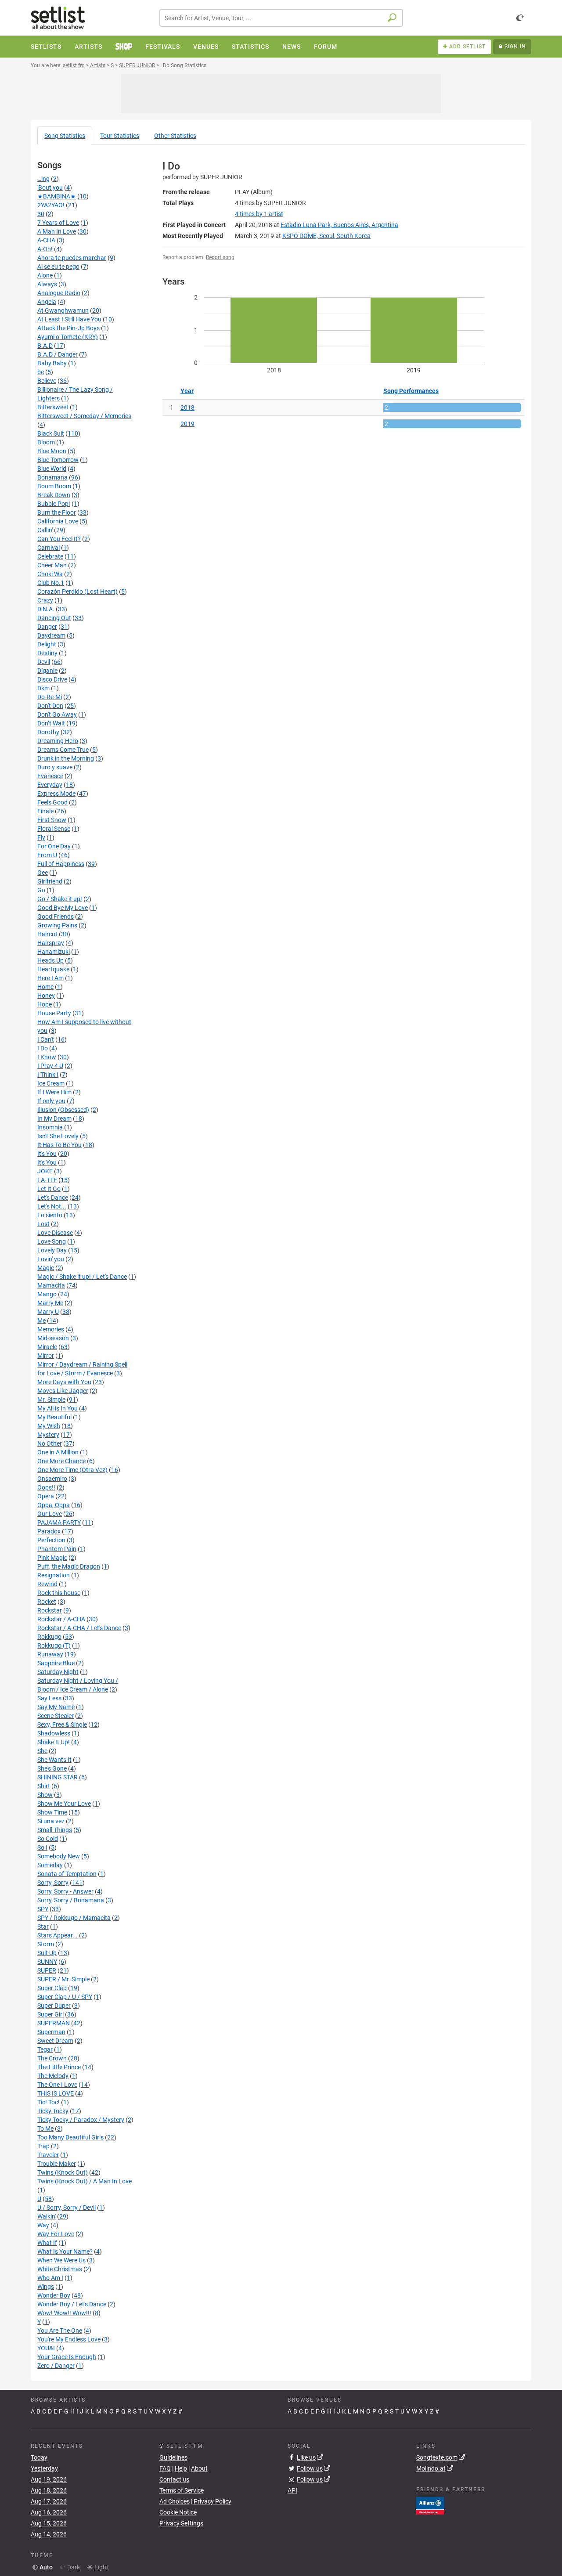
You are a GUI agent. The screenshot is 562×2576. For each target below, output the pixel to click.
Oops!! (46, 1487)
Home (45, 987)
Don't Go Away (57, 714)
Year (187, 391)
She (42, 1751)
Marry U (48, 1312)
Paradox (49, 1531)
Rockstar (50, 1610)
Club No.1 (51, 583)
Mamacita (51, 1285)
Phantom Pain (57, 1549)
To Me (45, 2129)
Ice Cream (51, 1083)
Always (47, 284)
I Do (43, 1048)
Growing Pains (57, 925)
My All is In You (58, 1408)
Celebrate (50, 556)
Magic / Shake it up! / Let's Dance (82, 1277)
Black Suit (51, 433)
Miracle (47, 1347)
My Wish (49, 1426)
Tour (120, 136)
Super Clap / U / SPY (65, 1997)
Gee (43, 873)
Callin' (45, 530)
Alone (45, 275)
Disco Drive (52, 679)
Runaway (50, 1654)
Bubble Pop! (54, 504)
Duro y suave (55, 767)
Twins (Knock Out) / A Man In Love (85, 2181)
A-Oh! (45, 249)
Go (41, 890)
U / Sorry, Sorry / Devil (67, 2208)
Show (45, 1795)
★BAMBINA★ (57, 196)
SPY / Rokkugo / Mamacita (74, 1918)
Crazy (45, 600)
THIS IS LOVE (56, 2093)
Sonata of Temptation (67, 1874)
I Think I (48, 1075)
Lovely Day (52, 1250)
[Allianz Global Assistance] (430, 2505)
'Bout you (50, 188)
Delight (47, 644)
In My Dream (54, 1118)
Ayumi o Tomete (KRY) (68, 337)
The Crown (52, 2058)
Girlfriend (50, 881)
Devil (44, 662)
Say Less (49, 1698)
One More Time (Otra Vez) (72, 1470)
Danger (47, 627)
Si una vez (51, 1821)
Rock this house (59, 1593)
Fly (41, 837)
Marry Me (50, 1303)
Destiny (47, 653)
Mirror (46, 1356)
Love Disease (55, 1233)
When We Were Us (61, 2260)
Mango (47, 1294)
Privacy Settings (181, 2523)
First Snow (52, 820)
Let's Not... (52, 1206)
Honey (46, 996)
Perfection (51, 1540)
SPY (43, 1909)
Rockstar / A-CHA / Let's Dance (79, 1628)
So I (42, 1847)
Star (43, 1927)
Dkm (43, 688)
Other (175, 136)
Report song (220, 257)
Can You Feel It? (59, 539)
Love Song (52, 1241)
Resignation (54, 1575)
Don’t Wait (51, 723)
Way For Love (56, 2234)
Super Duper (54, 2006)
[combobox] (281, 18)
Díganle (47, 671)
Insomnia (50, 1127)
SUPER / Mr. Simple (63, 1979)
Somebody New (59, 1856)
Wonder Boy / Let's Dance (72, 2304)
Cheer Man (52, 565)
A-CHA (46, 240)
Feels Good (52, 802)
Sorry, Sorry (53, 1883)
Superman (51, 2032)
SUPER (47, 1970)
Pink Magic (52, 1558)
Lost (43, 1224)
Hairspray (51, 943)
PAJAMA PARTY (59, 1523)
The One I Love (57, 2085)
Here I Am (50, 978)
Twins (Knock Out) (63, 2172)
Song (65, 136)
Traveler (48, 2155)
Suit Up (47, 1953)
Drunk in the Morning (66, 758)
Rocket (47, 1602)
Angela (47, 302)
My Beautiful (54, 1417)
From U (47, 855)
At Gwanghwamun (63, 310)
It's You (47, 1154)
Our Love (50, 1514)
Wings (46, 2287)
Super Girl (50, 2014)
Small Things (55, 1830)
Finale (45, 811)
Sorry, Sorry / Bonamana (71, 1900)
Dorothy (48, 732)
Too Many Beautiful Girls (70, 2137)
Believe (47, 381)
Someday (50, 1865)
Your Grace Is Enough (67, 2357)
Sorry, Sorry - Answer (65, 1891)
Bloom (46, 442)
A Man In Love (57, 231)
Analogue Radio (59, 293)
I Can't (46, 1039)
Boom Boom (54, 486)
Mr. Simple (51, 1400)
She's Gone (52, 1768)
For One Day (54, 846)
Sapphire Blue (56, 1663)
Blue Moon (52, 451)
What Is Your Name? (65, 2251)
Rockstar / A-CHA (61, 1619)
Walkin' (47, 2216)
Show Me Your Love (64, 1804)
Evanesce (50, 776)
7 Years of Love (58, 223)
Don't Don (50, 706)
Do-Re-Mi (50, 697)
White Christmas (60, 2269)
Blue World (52, 469)
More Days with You (64, 1382)
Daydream (51, 635)
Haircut (47, 934)
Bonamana (52, 477)
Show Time (52, 1812)
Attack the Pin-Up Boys (68, 328)
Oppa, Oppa (54, 1505)
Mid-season (53, 1338)
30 (41, 214)
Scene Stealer (56, 1716)
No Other (50, 1443)
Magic (46, 1268)
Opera (46, 1496)
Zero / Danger (56, 2366)
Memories (51, 1329)
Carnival (49, 548)
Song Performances (411, 391)
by (259, 214)
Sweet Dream (55, 2041)
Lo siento (50, 1215)
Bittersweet (53, 407)
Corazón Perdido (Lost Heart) (77, 592)
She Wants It (54, 1760)
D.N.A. (46, 609)
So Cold (48, 1839)
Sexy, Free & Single (62, 1725)
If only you (51, 1101)
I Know (47, 1057)
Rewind (47, 1584)
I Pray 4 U (50, 1066)
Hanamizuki (54, 952)
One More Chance (61, 1461)
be (41, 372)
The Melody (53, 2076)
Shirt (44, 1786)
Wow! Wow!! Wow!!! (64, 2313)
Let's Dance (53, 1198)
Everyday (50, 785)
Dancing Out (54, 618)
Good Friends (56, 916)
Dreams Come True (63, 750)
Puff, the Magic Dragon (69, 1566)
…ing (43, 179)
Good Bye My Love (63, 908)
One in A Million (58, 1452)
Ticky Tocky (53, 2111)
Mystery (48, 1435)
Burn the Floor (57, 512)
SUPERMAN (54, 2023)
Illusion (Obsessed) (63, 1110)
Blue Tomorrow (58, 460)
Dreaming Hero (58, 741)
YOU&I (46, 2348)
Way (43, 2225)
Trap (43, 2146)
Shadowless (54, 1733)
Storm (46, 1944)
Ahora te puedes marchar (72, 258)
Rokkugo (49, 1637)
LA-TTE (47, 1180)
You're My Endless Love (69, 2339)
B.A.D (45, 346)
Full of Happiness (61, 864)
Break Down (54, 495)
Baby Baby (52, 363)
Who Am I (50, 2278)
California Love (58, 521)
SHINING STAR (58, 1777)
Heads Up (50, 960)
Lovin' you (51, 1259)
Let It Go (49, 1189)
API (292, 2490)
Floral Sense (54, 829)
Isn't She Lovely (58, 1136)
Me (41, 1320)
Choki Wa (50, 574)
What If (47, 2243)
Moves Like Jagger (63, 1391)
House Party (54, 1013)
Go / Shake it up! (60, 899)
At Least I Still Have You (69, 319)
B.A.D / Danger (58, 354)
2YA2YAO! (51, 205)
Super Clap (52, 1988)
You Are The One (60, 2331)
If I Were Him (54, 1092)
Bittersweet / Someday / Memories (84, 416)
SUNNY (47, 1962)
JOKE (45, 1171)
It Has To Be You (59, 1145)
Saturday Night (58, 1672)
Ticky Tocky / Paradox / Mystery (81, 2120)
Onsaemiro (52, 1479)
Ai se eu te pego (58, 267)
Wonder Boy (54, 2295)
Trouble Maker (57, 2164)
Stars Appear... (58, 1935)
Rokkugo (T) (54, 1645)
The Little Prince (59, 2067)
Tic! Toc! (49, 2102)
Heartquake (53, 969)
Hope (45, 1004)
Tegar (45, 2049)
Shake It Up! (54, 1742)
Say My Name (56, 1707)
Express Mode (56, 794)
